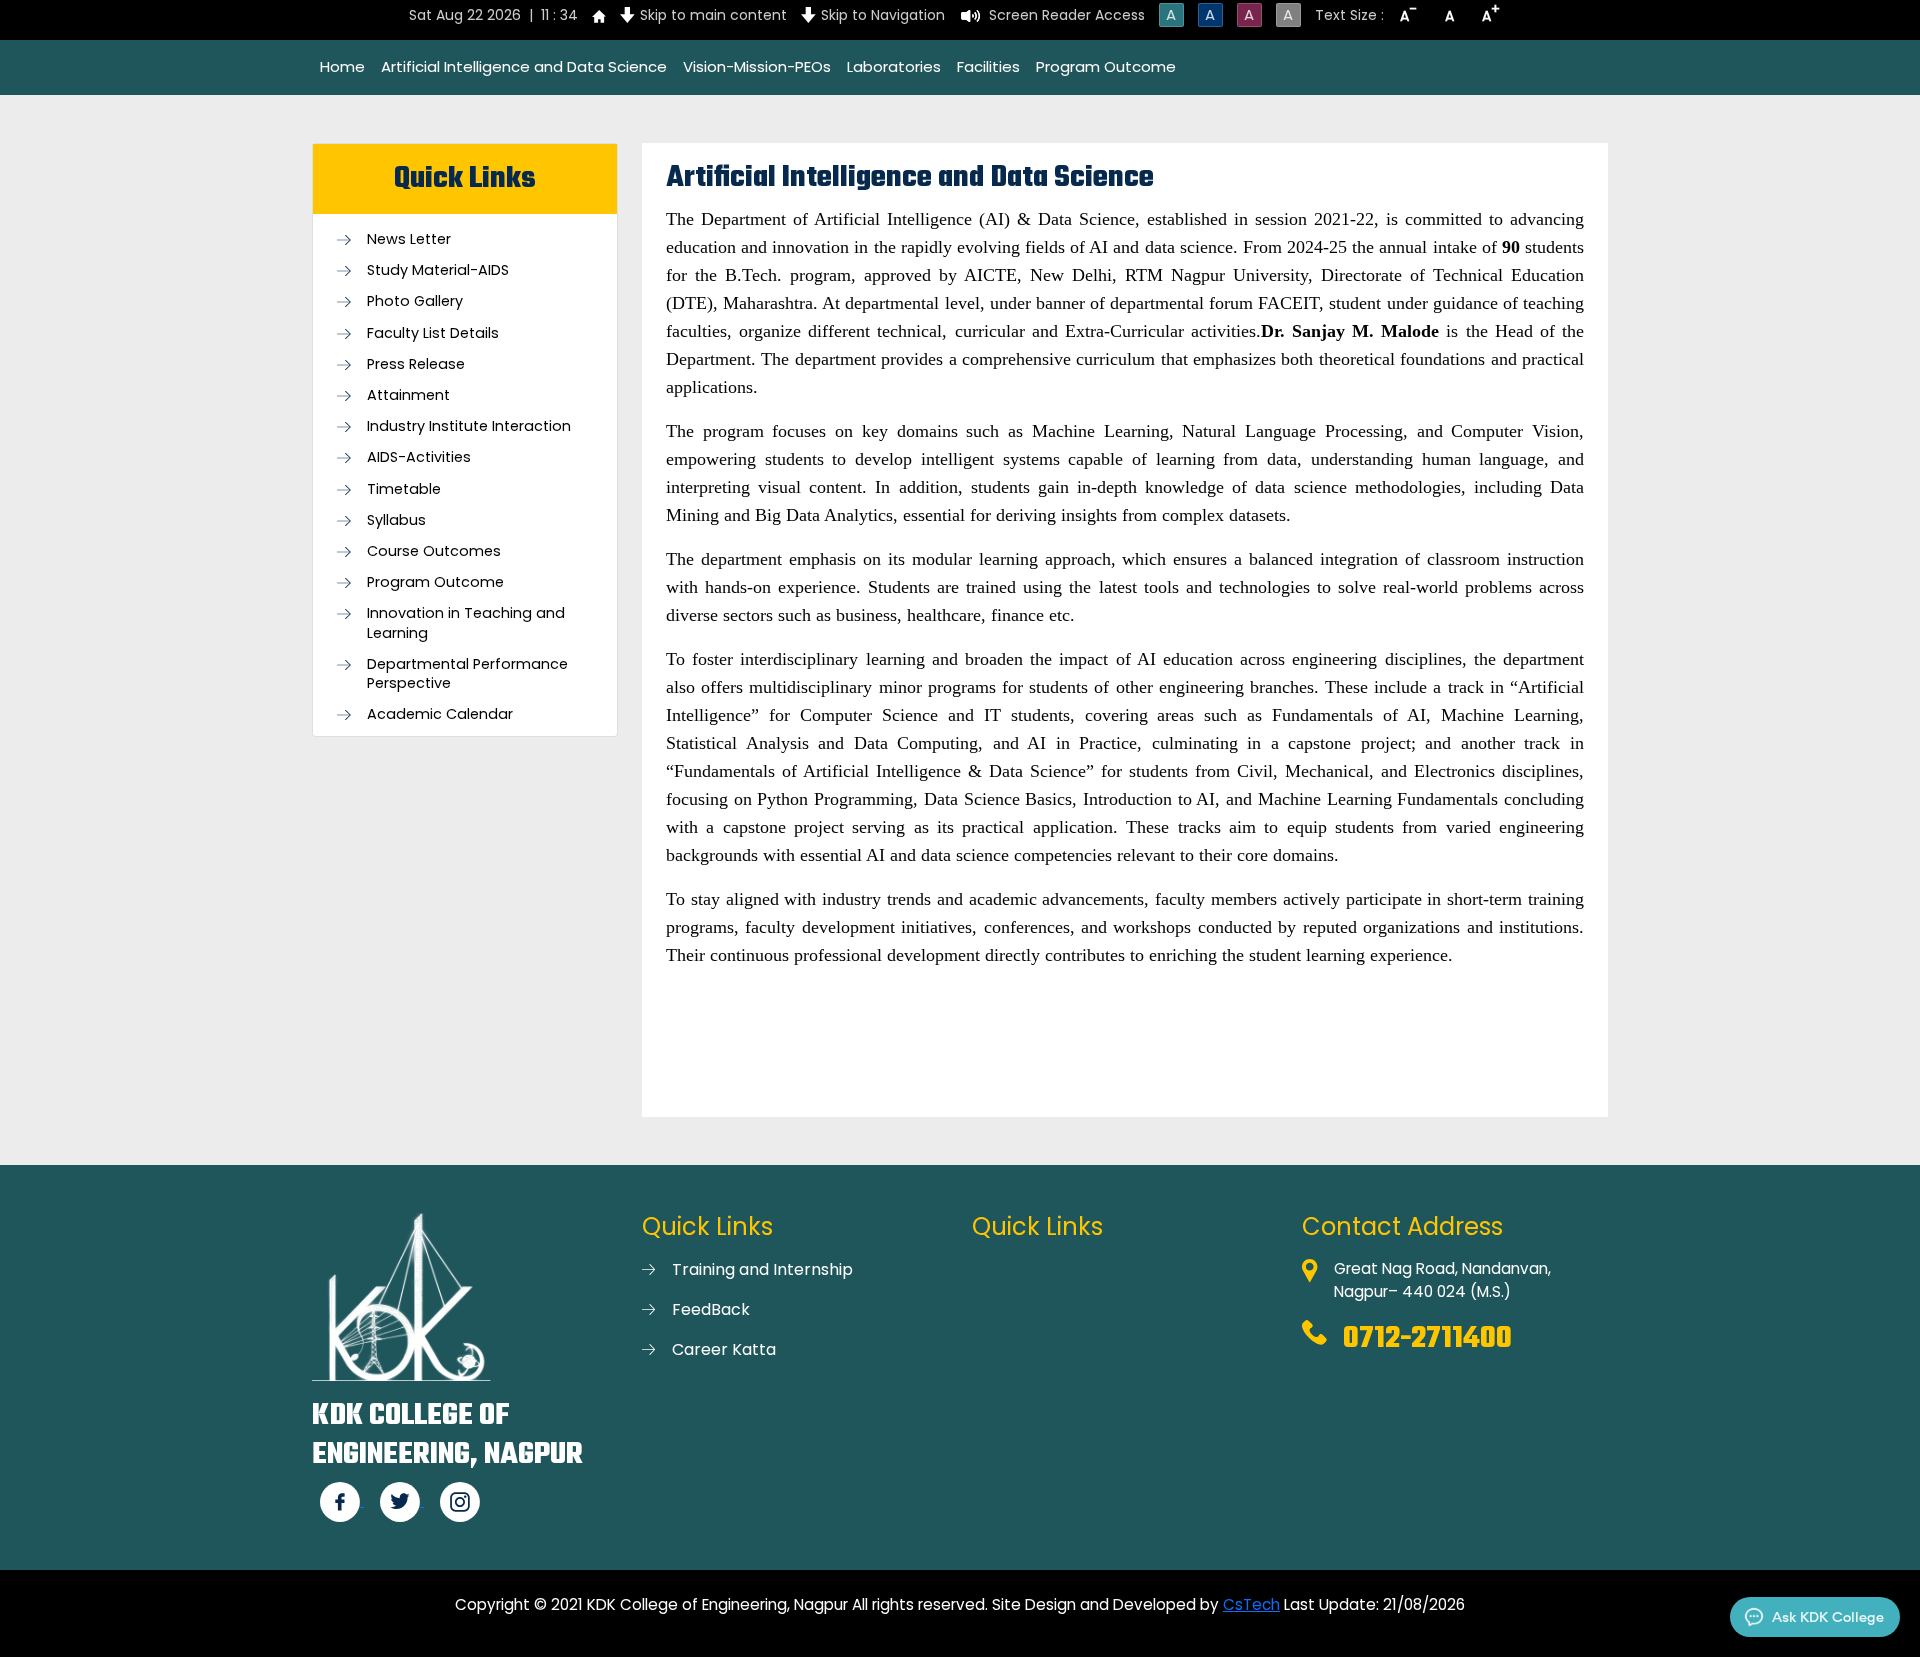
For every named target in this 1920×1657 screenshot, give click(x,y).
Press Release (416, 364)
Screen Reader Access (1067, 15)
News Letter (409, 239)
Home (342, 66)
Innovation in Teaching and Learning (466, 623)
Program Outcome (1106, 66)
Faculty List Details (433, 333)
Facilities (988, 66)
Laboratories (894, 66)
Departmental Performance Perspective (467, 674)
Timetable (404, 489)
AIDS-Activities (419, 457)
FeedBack (711, 1309)
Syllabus (396, 520)
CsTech (1251, 1604)
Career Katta (724, 1349)
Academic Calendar (440, 714)
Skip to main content (713, 15)
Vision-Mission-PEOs (757, 66)
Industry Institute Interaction (469, 426)
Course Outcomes (434, 551)
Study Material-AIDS (438, 270)
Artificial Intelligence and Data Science (524, 66)
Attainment (408, 395)
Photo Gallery (415, 301)
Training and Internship (762, 1269)
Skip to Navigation (883, 15)
